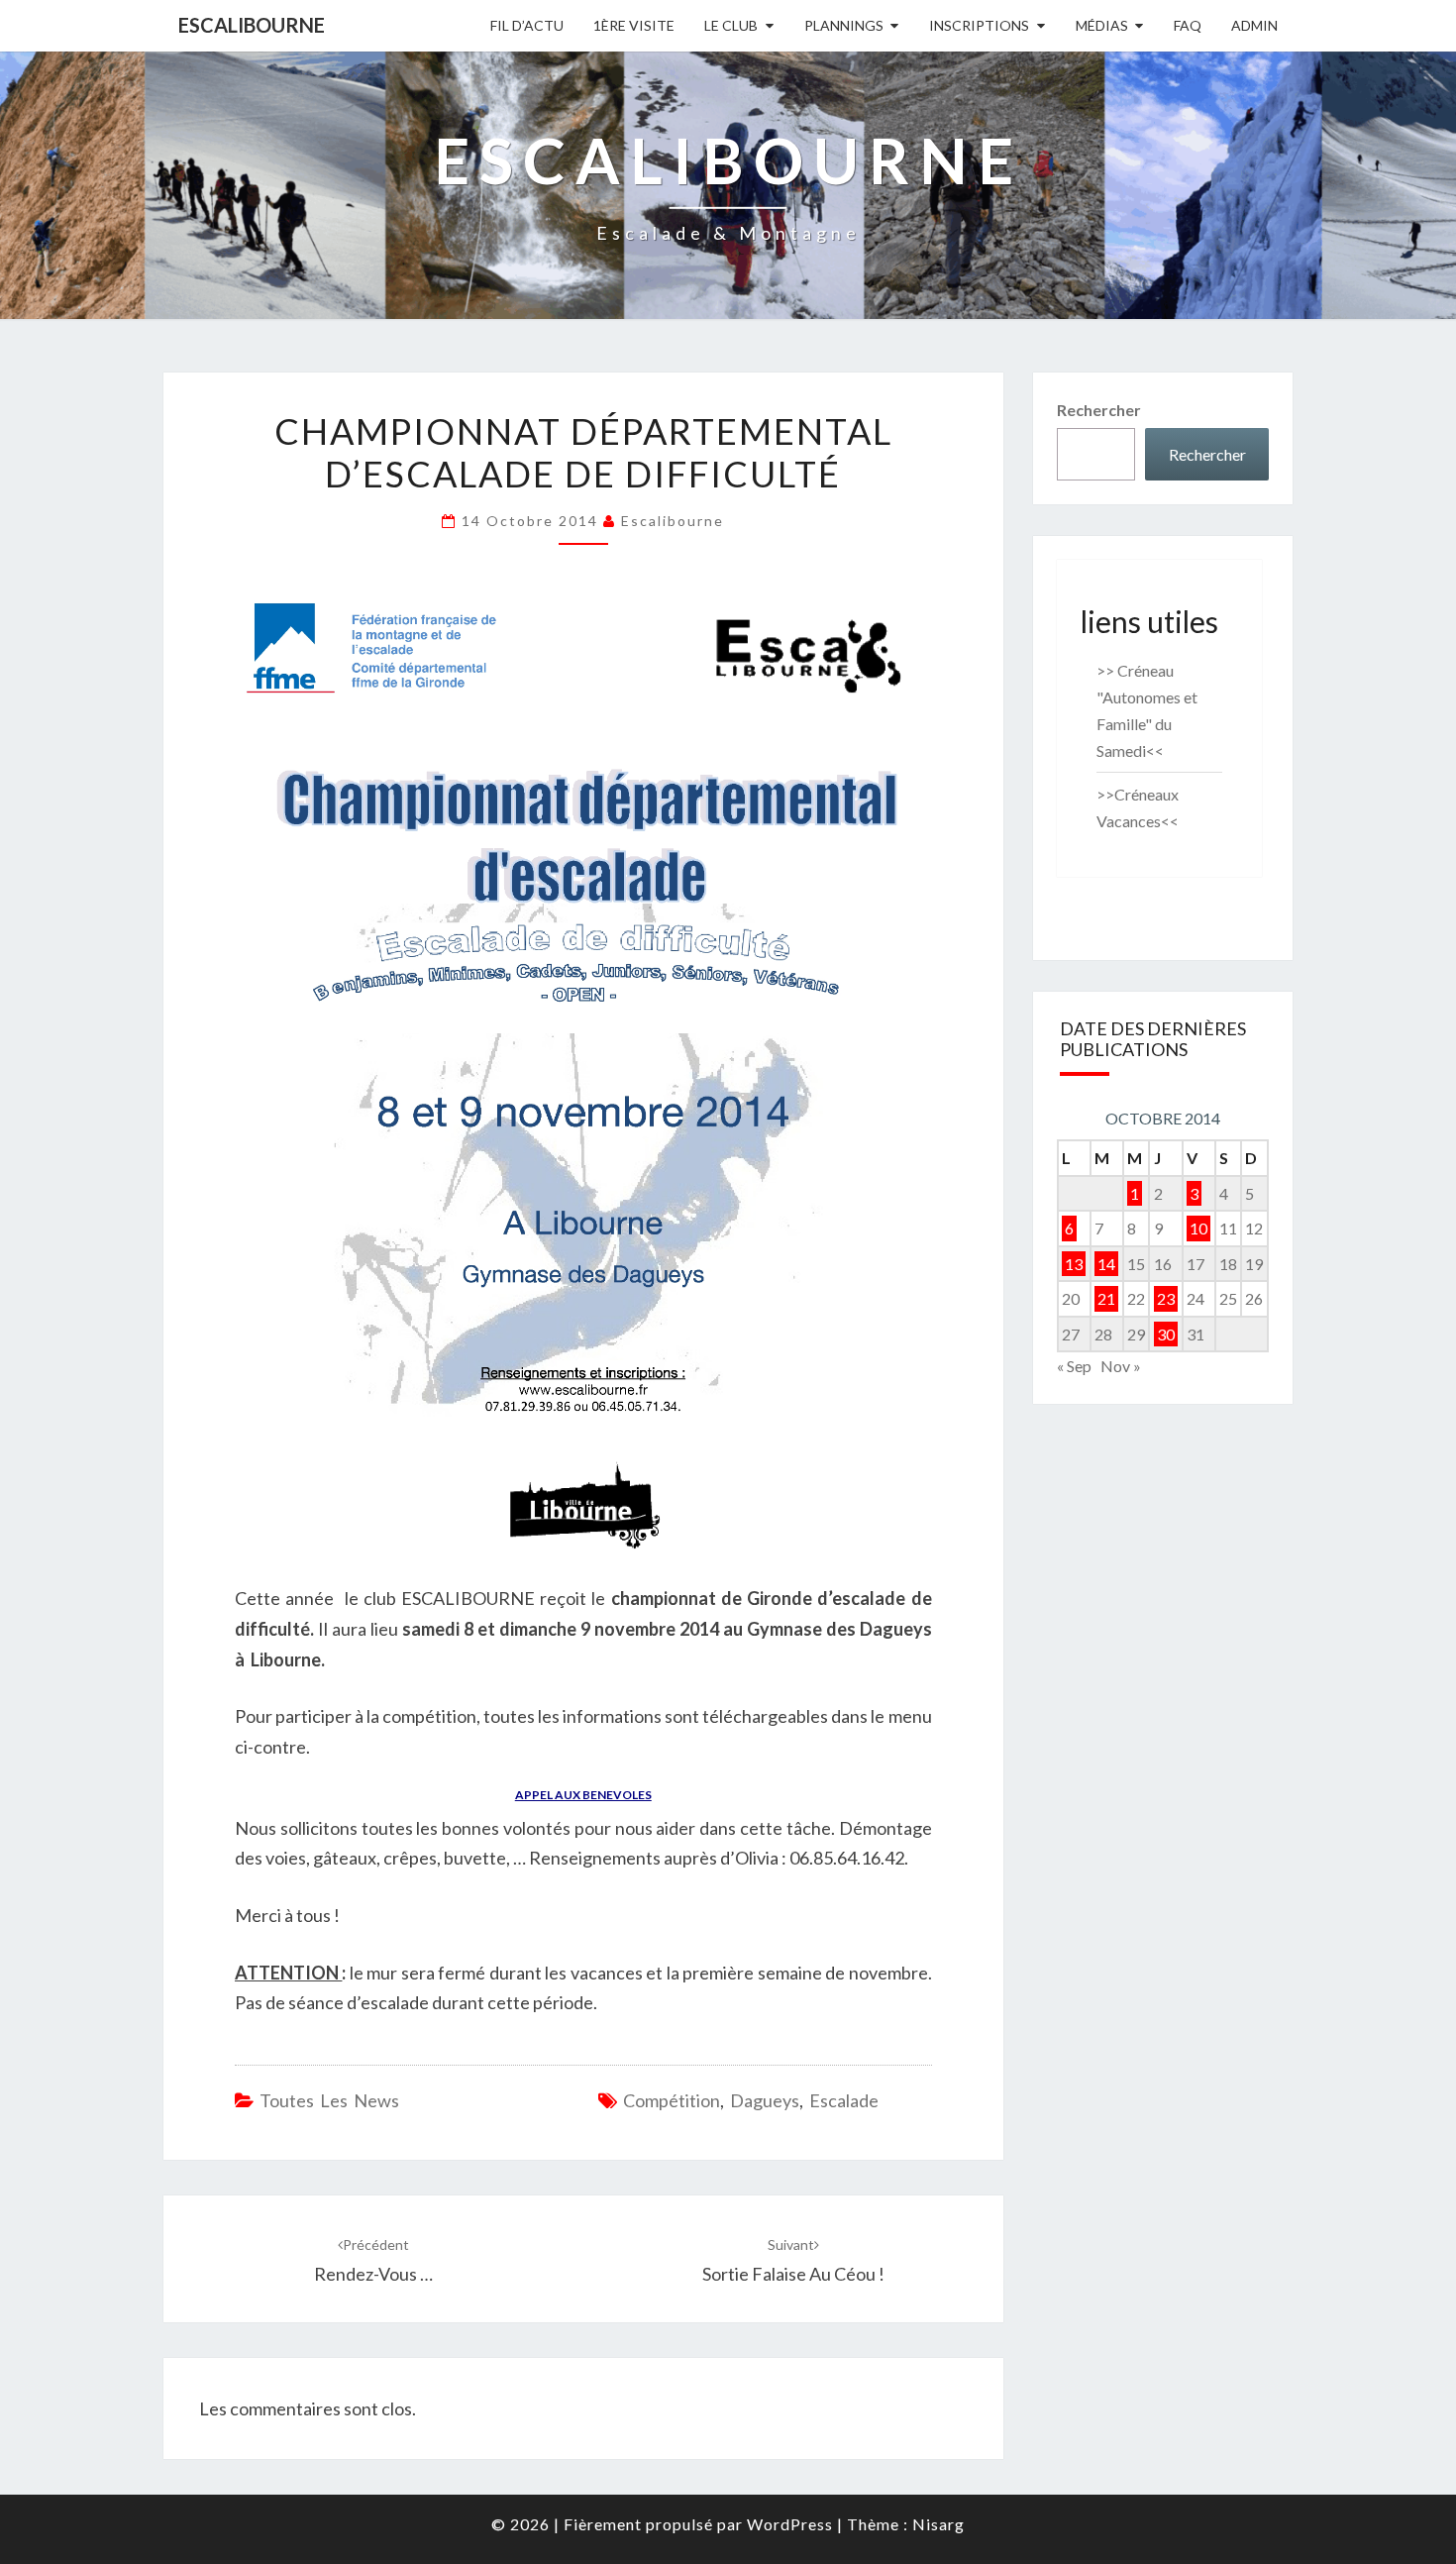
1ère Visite (634, 25)
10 (1198, 1228)
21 (1106, 1298)
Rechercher (1099, 410)
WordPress (790, 2524)
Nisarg (938, 2524)
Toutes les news (329, 2100)
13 (1074, 1264)
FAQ (1188, 25)
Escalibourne (252, 25)
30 (1166, 1334)
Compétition (672, 2100)
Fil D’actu (527, 25)
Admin (1254, 25)
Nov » (1121, 1366)
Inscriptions (979, 25)
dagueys (765, 2100)
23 (1166, 1298)
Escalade (844, 2100)
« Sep (1074, 1366)
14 (1106, 1264)
